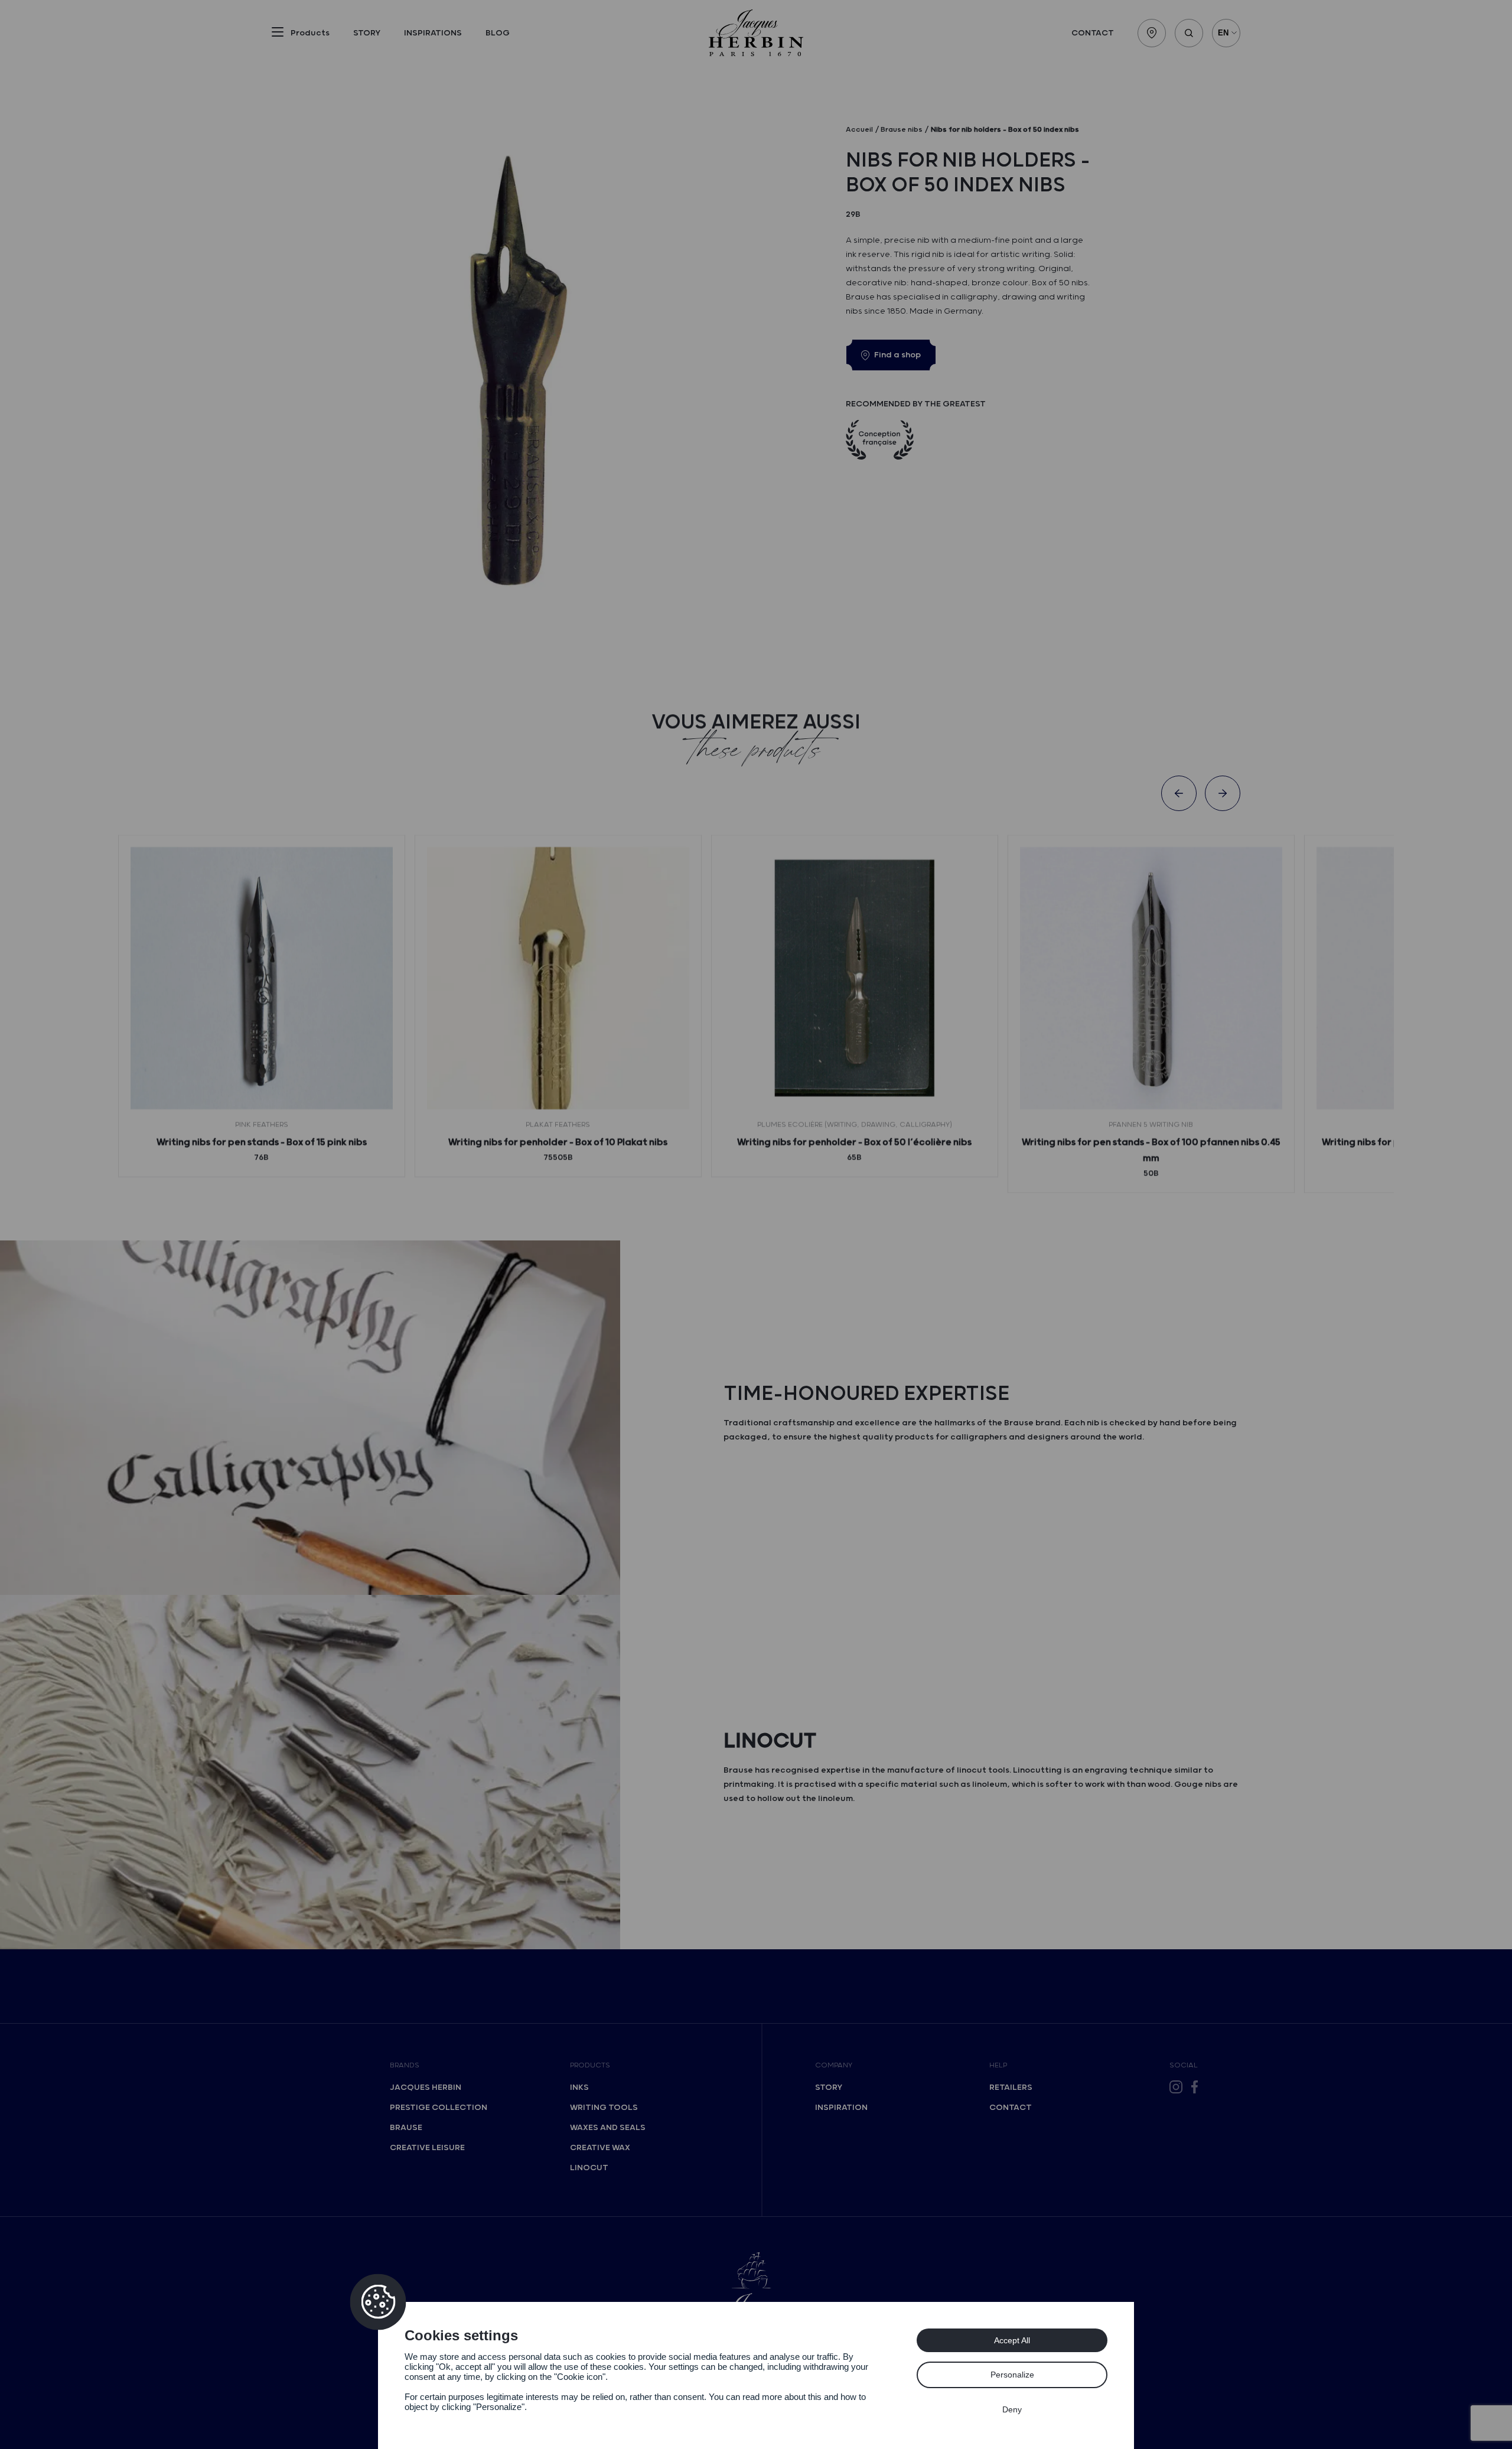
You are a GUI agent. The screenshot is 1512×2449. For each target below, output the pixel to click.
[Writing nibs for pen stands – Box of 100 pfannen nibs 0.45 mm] (1151, 978)
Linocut (589, 2168)
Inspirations (433, 33)
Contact (1093, 33)
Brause (406, 2128)
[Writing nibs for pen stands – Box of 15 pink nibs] (262, 978)
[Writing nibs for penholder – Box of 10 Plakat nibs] (558, 978)
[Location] (1152, 33)
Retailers (1011, 2087)
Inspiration (841, 2108)
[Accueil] (756, 33)
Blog (498, 33)
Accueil (859, 130)
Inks (579, 2087)
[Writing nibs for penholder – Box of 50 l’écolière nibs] (855, 978)
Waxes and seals (608, 2128)
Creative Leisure (427, 2148)
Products (590, 2065)
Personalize (1012, 2375)
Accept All (1012, 2340)
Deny (1012, 2409)
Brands (405, 2065)
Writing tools (604, 2108)
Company (834, 2065)
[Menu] (278, 34)
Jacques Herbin (426, 2087)
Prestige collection (439, 2108)
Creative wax (600, 2148)
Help (998, 2065)
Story (367, 33)
